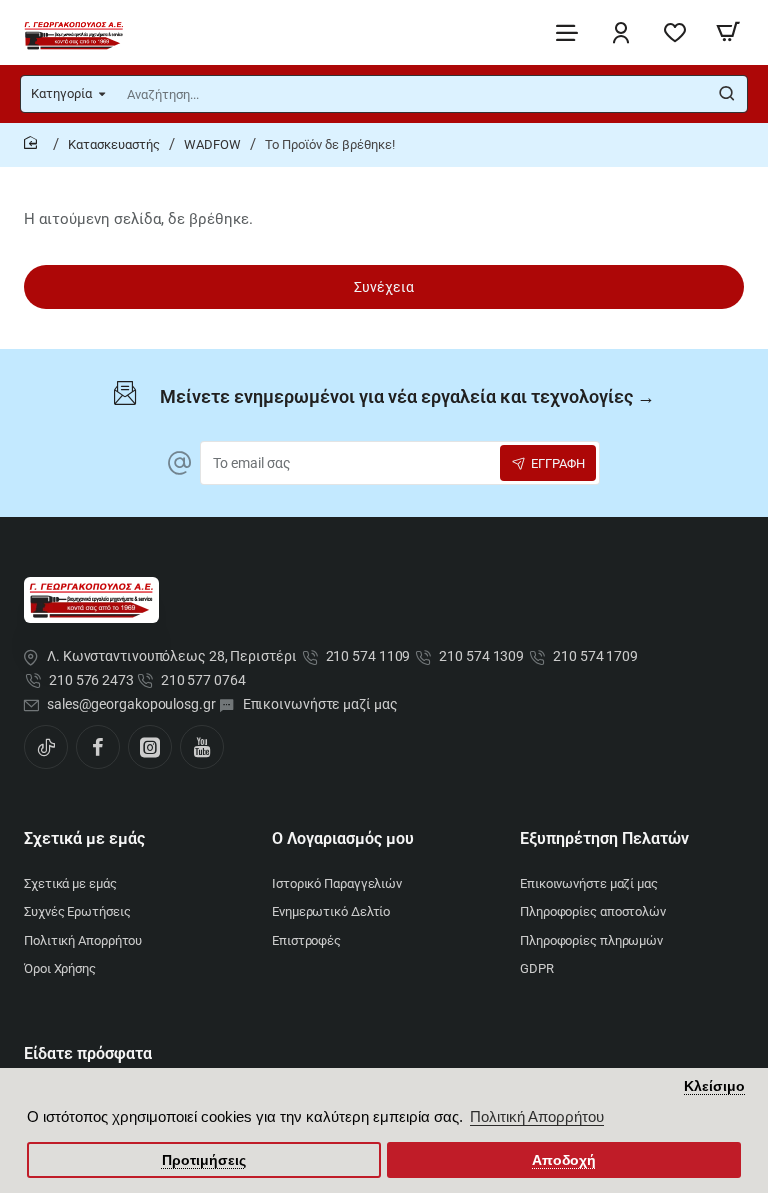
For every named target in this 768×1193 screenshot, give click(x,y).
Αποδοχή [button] (564, 1160)
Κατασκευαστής (114, 144)
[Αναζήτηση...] (727, 94)
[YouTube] (202, 747)
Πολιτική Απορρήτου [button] (537, 1116)
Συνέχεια (384, 287)
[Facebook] (98, 747)
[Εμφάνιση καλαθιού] (728, 32)
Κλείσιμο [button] (714, 1086)
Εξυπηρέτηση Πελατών (604, 838)
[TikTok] (46, 747)
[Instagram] (150, 747)
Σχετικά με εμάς (84, 838)
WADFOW (212, 144)
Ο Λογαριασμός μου (343, 838)
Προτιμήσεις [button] (204, 1160)
